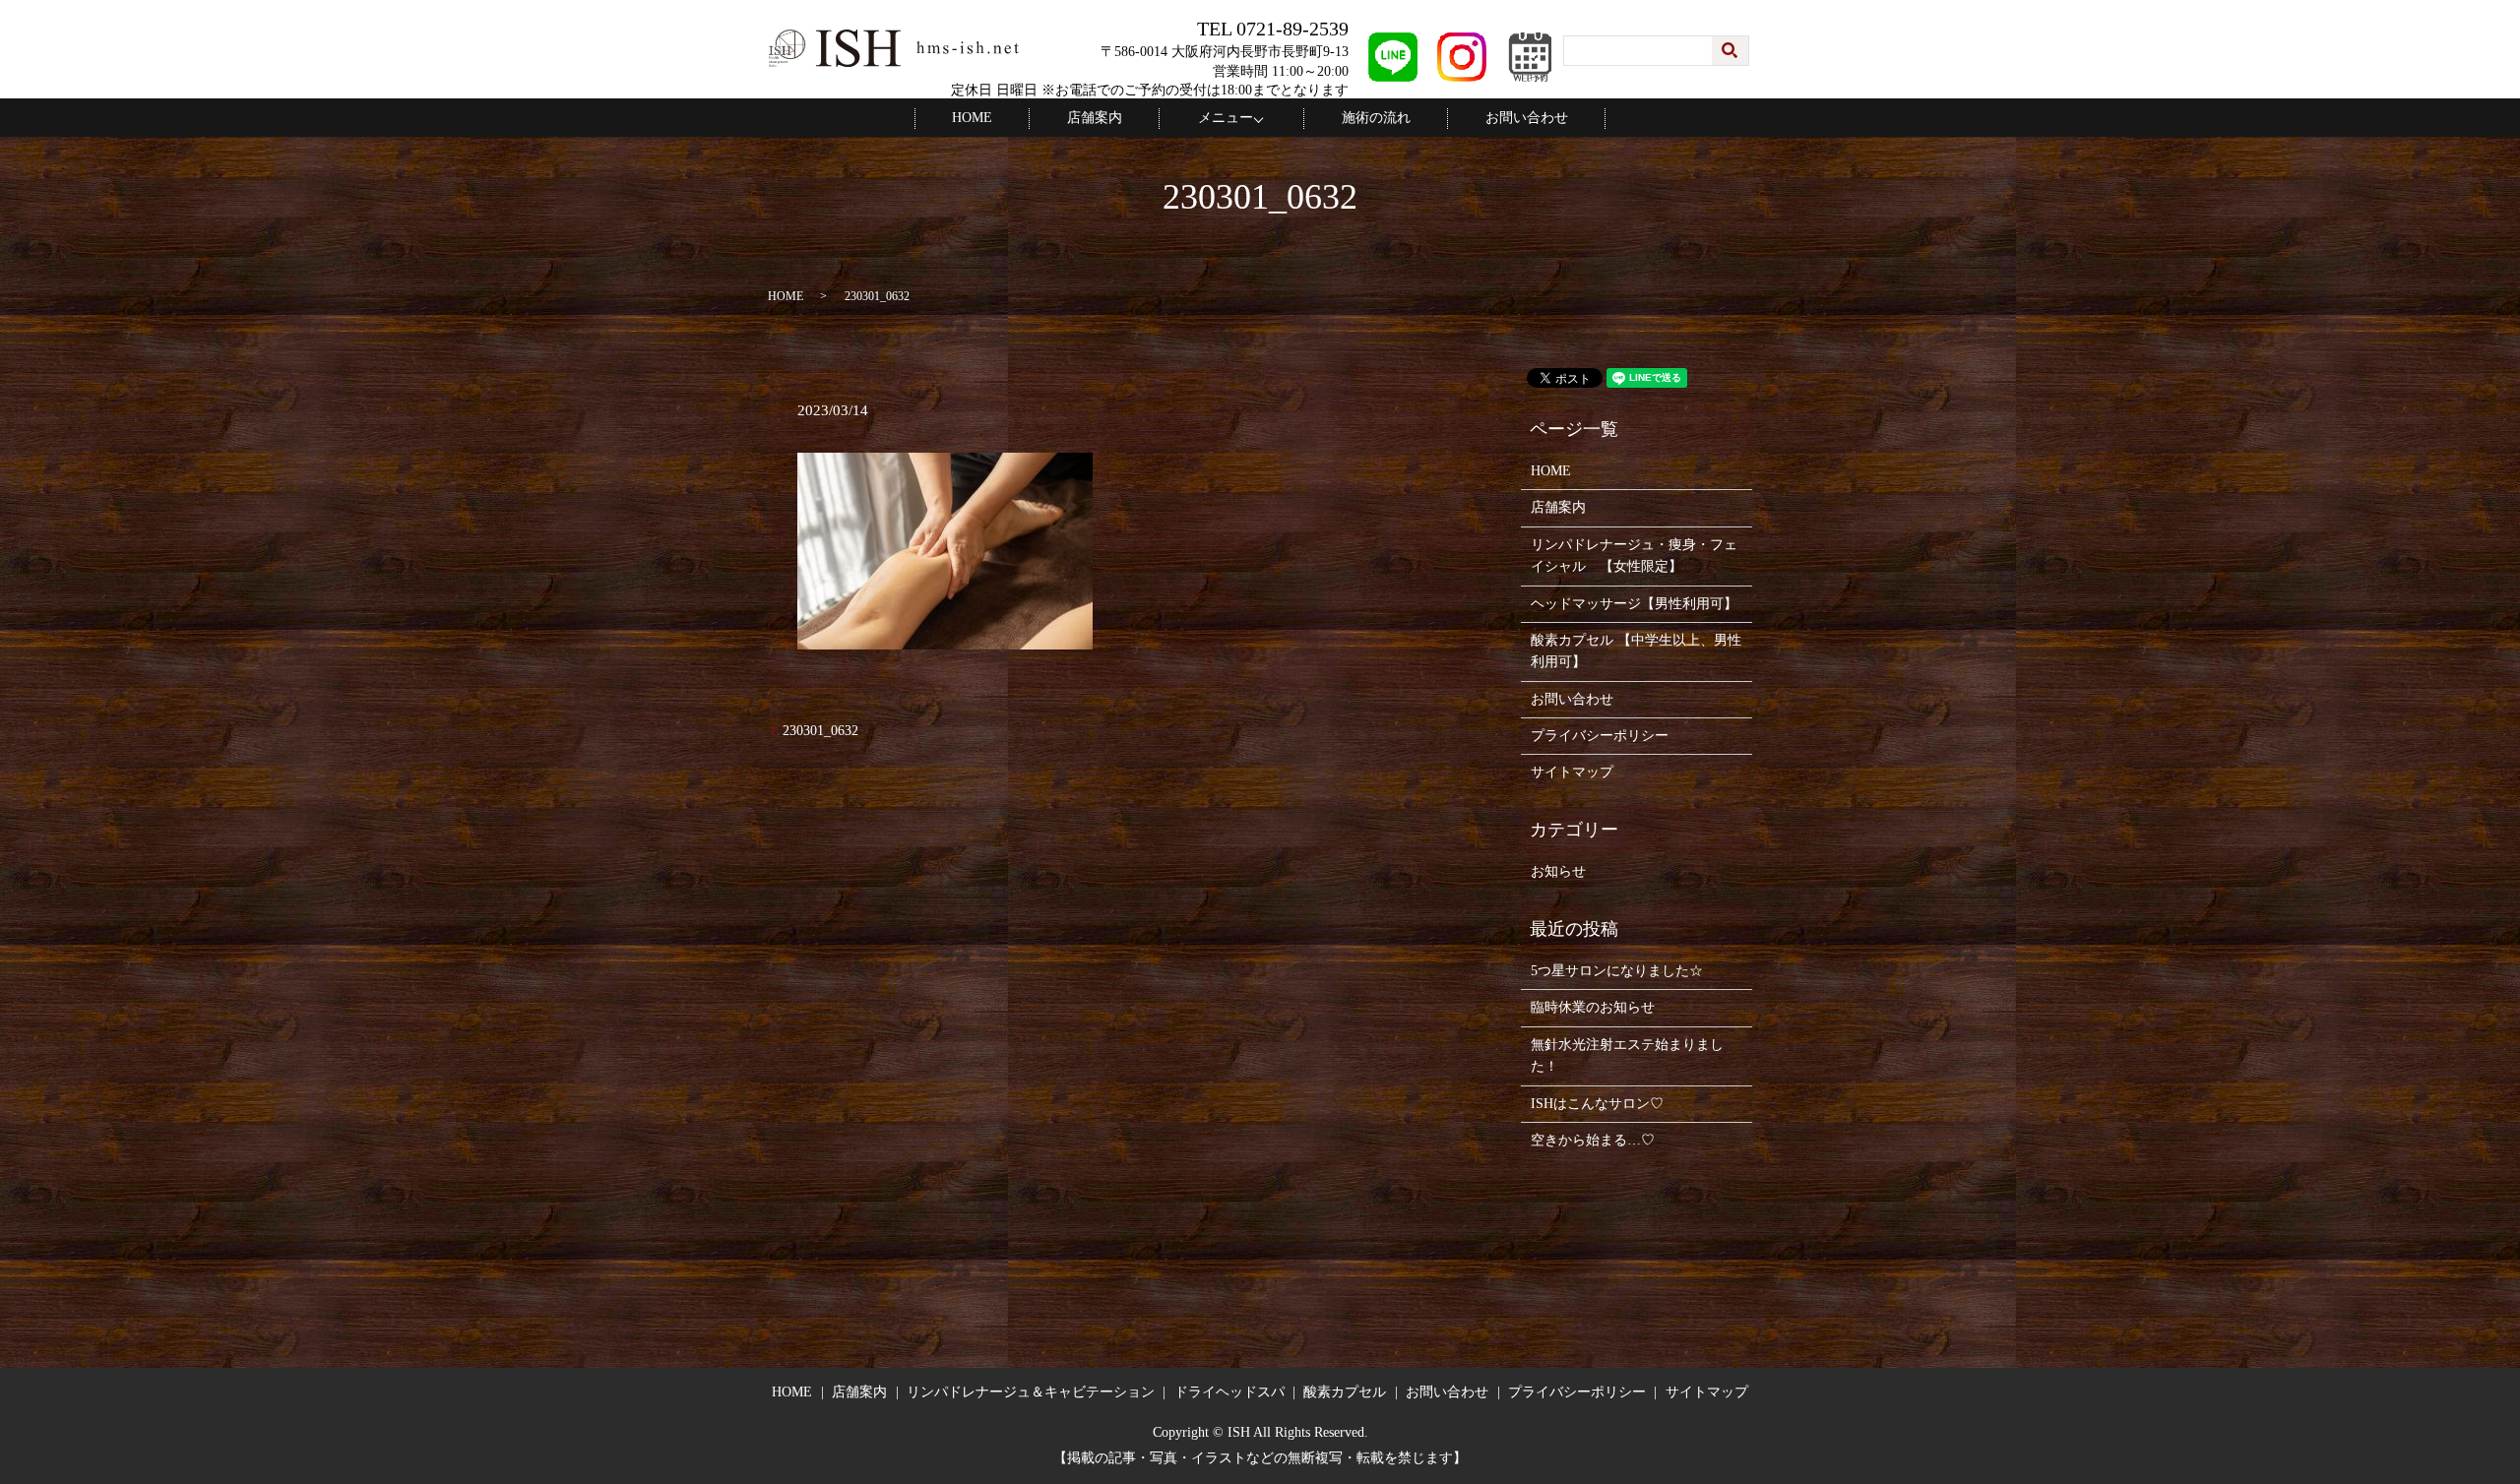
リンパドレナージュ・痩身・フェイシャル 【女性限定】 (1634, 556)
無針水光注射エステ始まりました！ (1627, 1055)
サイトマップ (1572, 772)
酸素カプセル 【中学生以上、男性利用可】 (1636, 651)
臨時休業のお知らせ (1593, 1007)
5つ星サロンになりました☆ (1617, 971)
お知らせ (1558, 871)
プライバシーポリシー (1600, 736)
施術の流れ (1376, 118)
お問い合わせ (1527, 118)
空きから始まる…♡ (1593, 1140)
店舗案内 (1095, 118)
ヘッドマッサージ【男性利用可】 (1634, 604)
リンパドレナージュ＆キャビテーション (1031, 1392)
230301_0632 (820, 731)
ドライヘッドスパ (1229, 1392)
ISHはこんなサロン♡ (1597, 1104)
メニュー (1226, 118)
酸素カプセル (1345, 1392)
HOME (972, 118)
